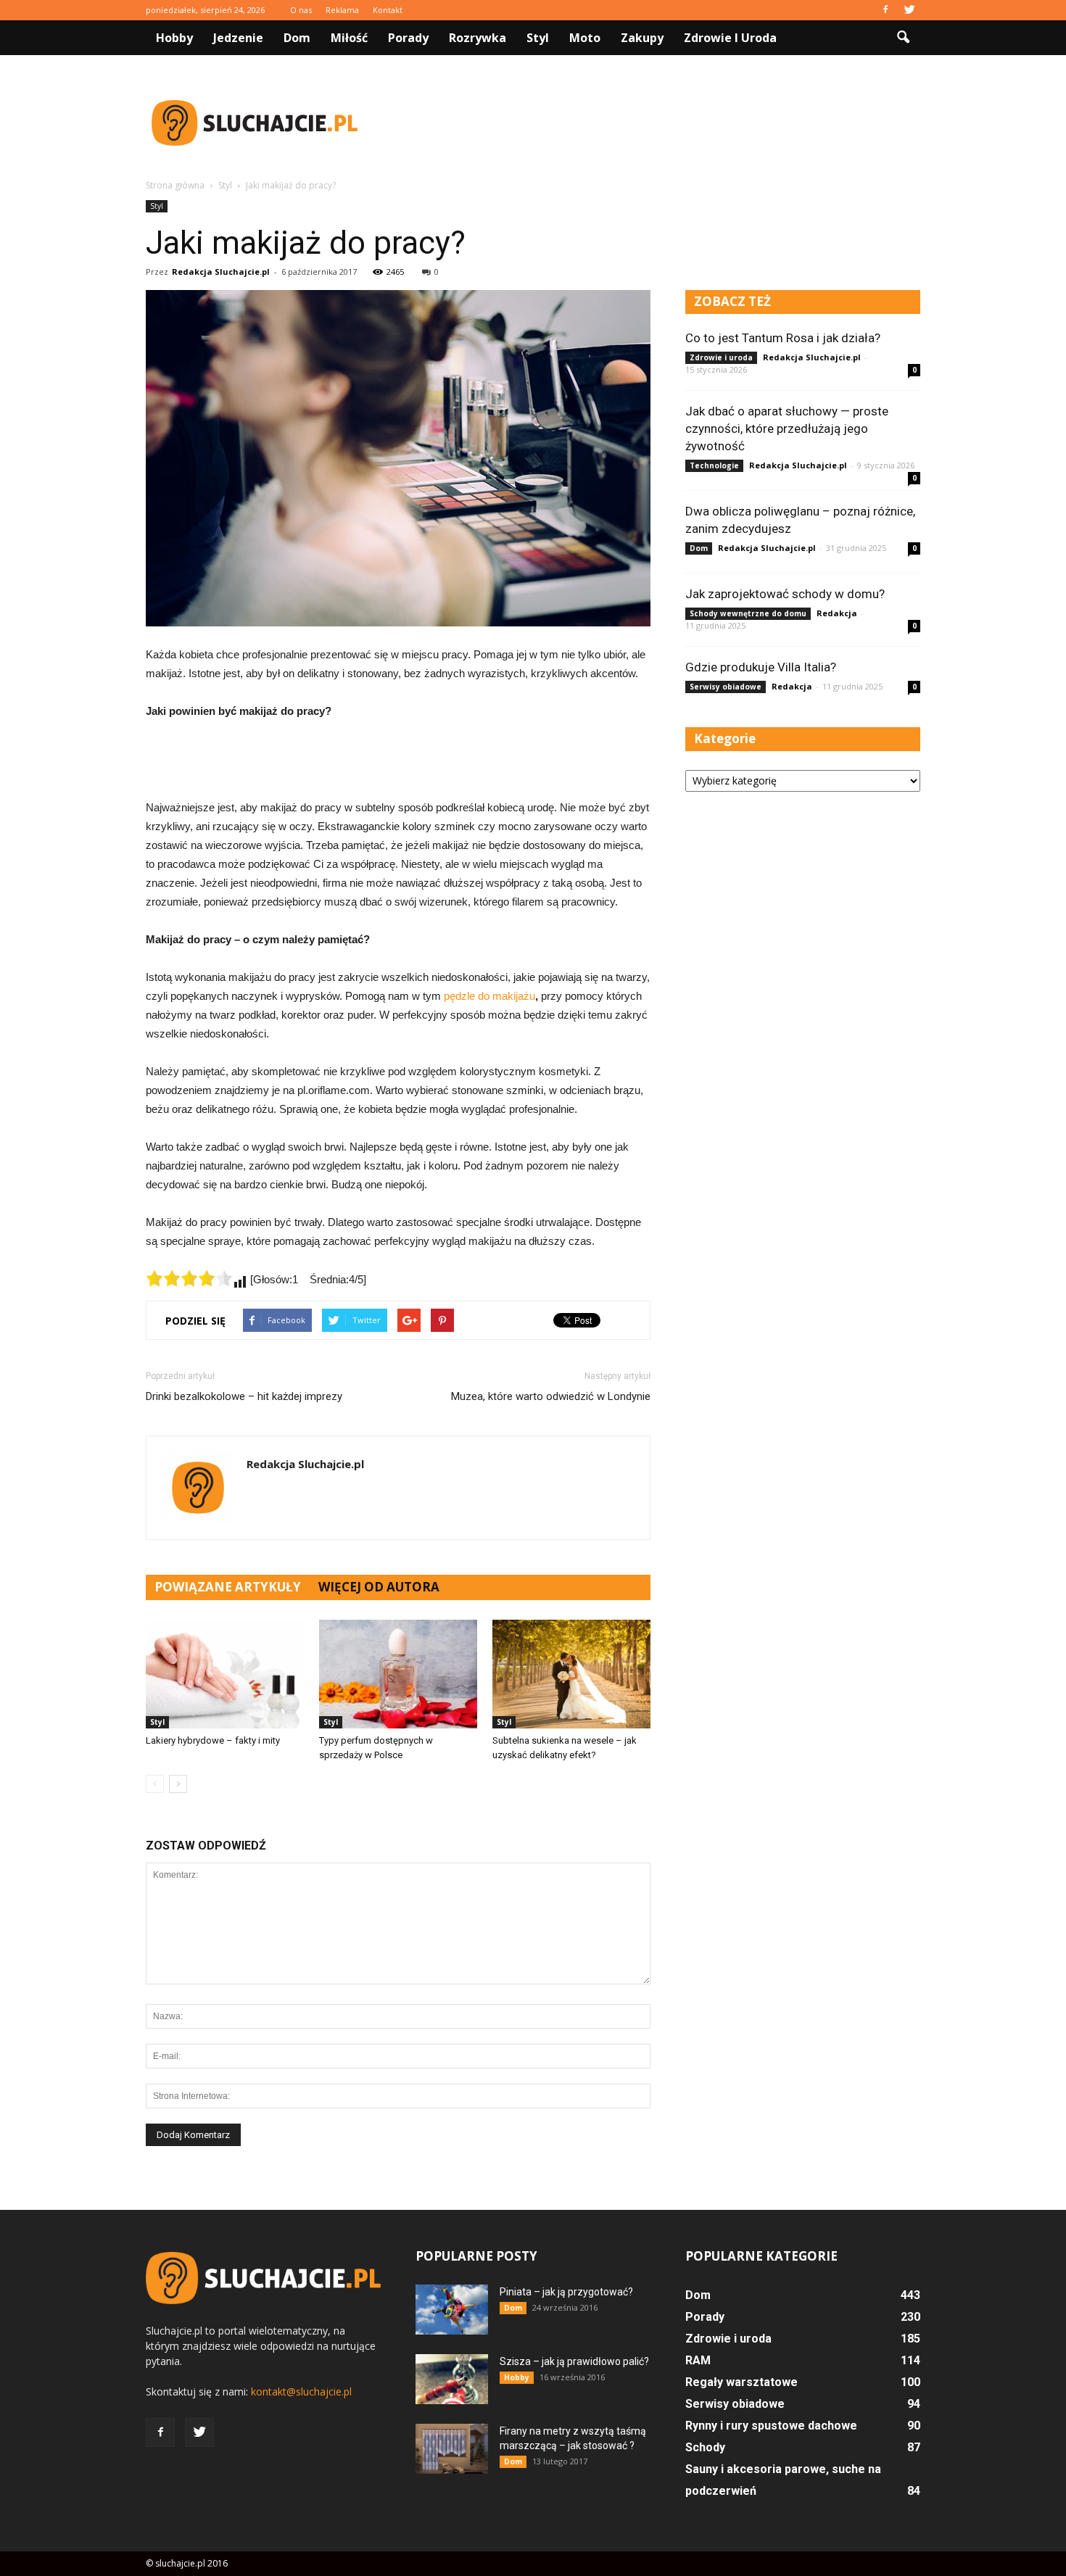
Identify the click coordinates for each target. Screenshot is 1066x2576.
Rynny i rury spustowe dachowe (771, 2426)
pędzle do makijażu (489, 996)
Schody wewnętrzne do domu (748, 613)
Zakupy (642, 38)
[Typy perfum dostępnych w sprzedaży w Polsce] (398, 1674)
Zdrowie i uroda (730, 38)
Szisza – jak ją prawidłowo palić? (574, 2361)
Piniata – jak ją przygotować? (566, 2292)
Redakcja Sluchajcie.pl (221, 272)
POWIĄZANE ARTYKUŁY (228, 1587)
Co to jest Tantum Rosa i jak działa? (783, 338)
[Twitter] (909, 10)
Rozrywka (478, 38)
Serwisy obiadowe (726, 687)
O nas (301, 10)
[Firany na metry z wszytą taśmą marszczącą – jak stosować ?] (452, 2449)
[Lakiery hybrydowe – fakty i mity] (225, 1674)
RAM (698, 2360)
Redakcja (837, 613)
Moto (585, 38)
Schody (705, 2447)
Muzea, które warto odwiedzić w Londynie (551, 1396)
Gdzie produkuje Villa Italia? (761, 667)
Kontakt (388, 10)
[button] (903, 38)
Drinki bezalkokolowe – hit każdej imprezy (244, 1396)
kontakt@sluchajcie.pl (301, 2391)
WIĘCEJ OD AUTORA (379, 1587)
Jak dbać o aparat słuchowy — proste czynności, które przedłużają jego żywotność (787, 428)
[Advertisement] (656, 123)
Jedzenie (238, 38)
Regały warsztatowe (741, 2382)
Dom (297, 38)
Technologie (714, 465)
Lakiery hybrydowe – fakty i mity (213, 1740)
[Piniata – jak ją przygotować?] (452, 2310)
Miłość (349, 38)
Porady (408, 38)
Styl (538, 38)
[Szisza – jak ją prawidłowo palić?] (452, 2379)
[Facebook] (885, 10)
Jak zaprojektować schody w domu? (785, 594)
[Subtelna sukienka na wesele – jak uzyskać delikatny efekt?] (571, 1674)
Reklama (342, 10)
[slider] (189, 1278)
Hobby (174, 38)
